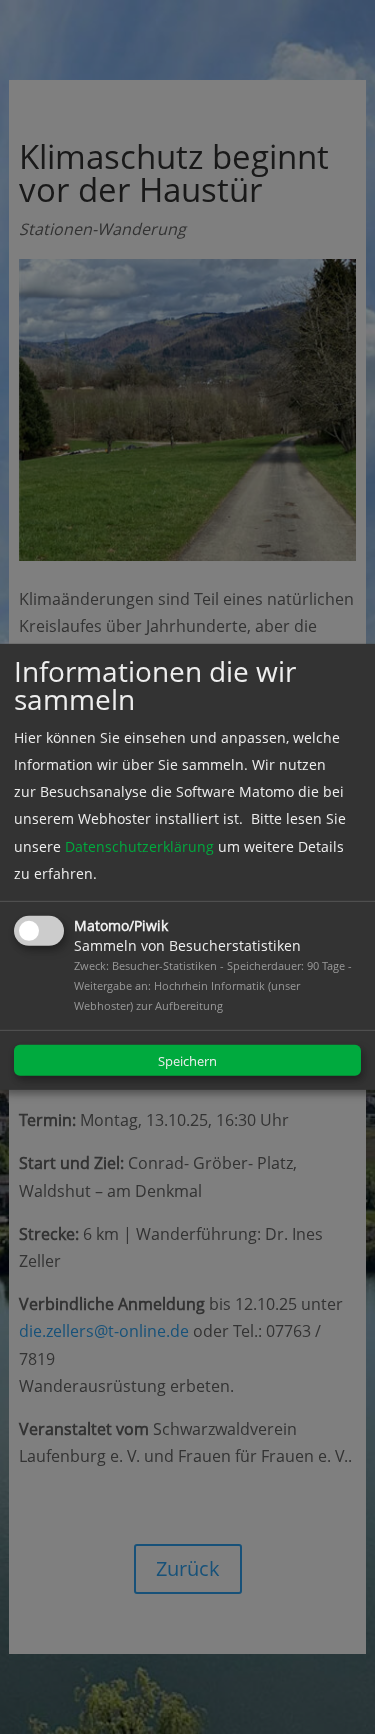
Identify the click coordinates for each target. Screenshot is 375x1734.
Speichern (187, 1061)
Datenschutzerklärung (139, 845)
